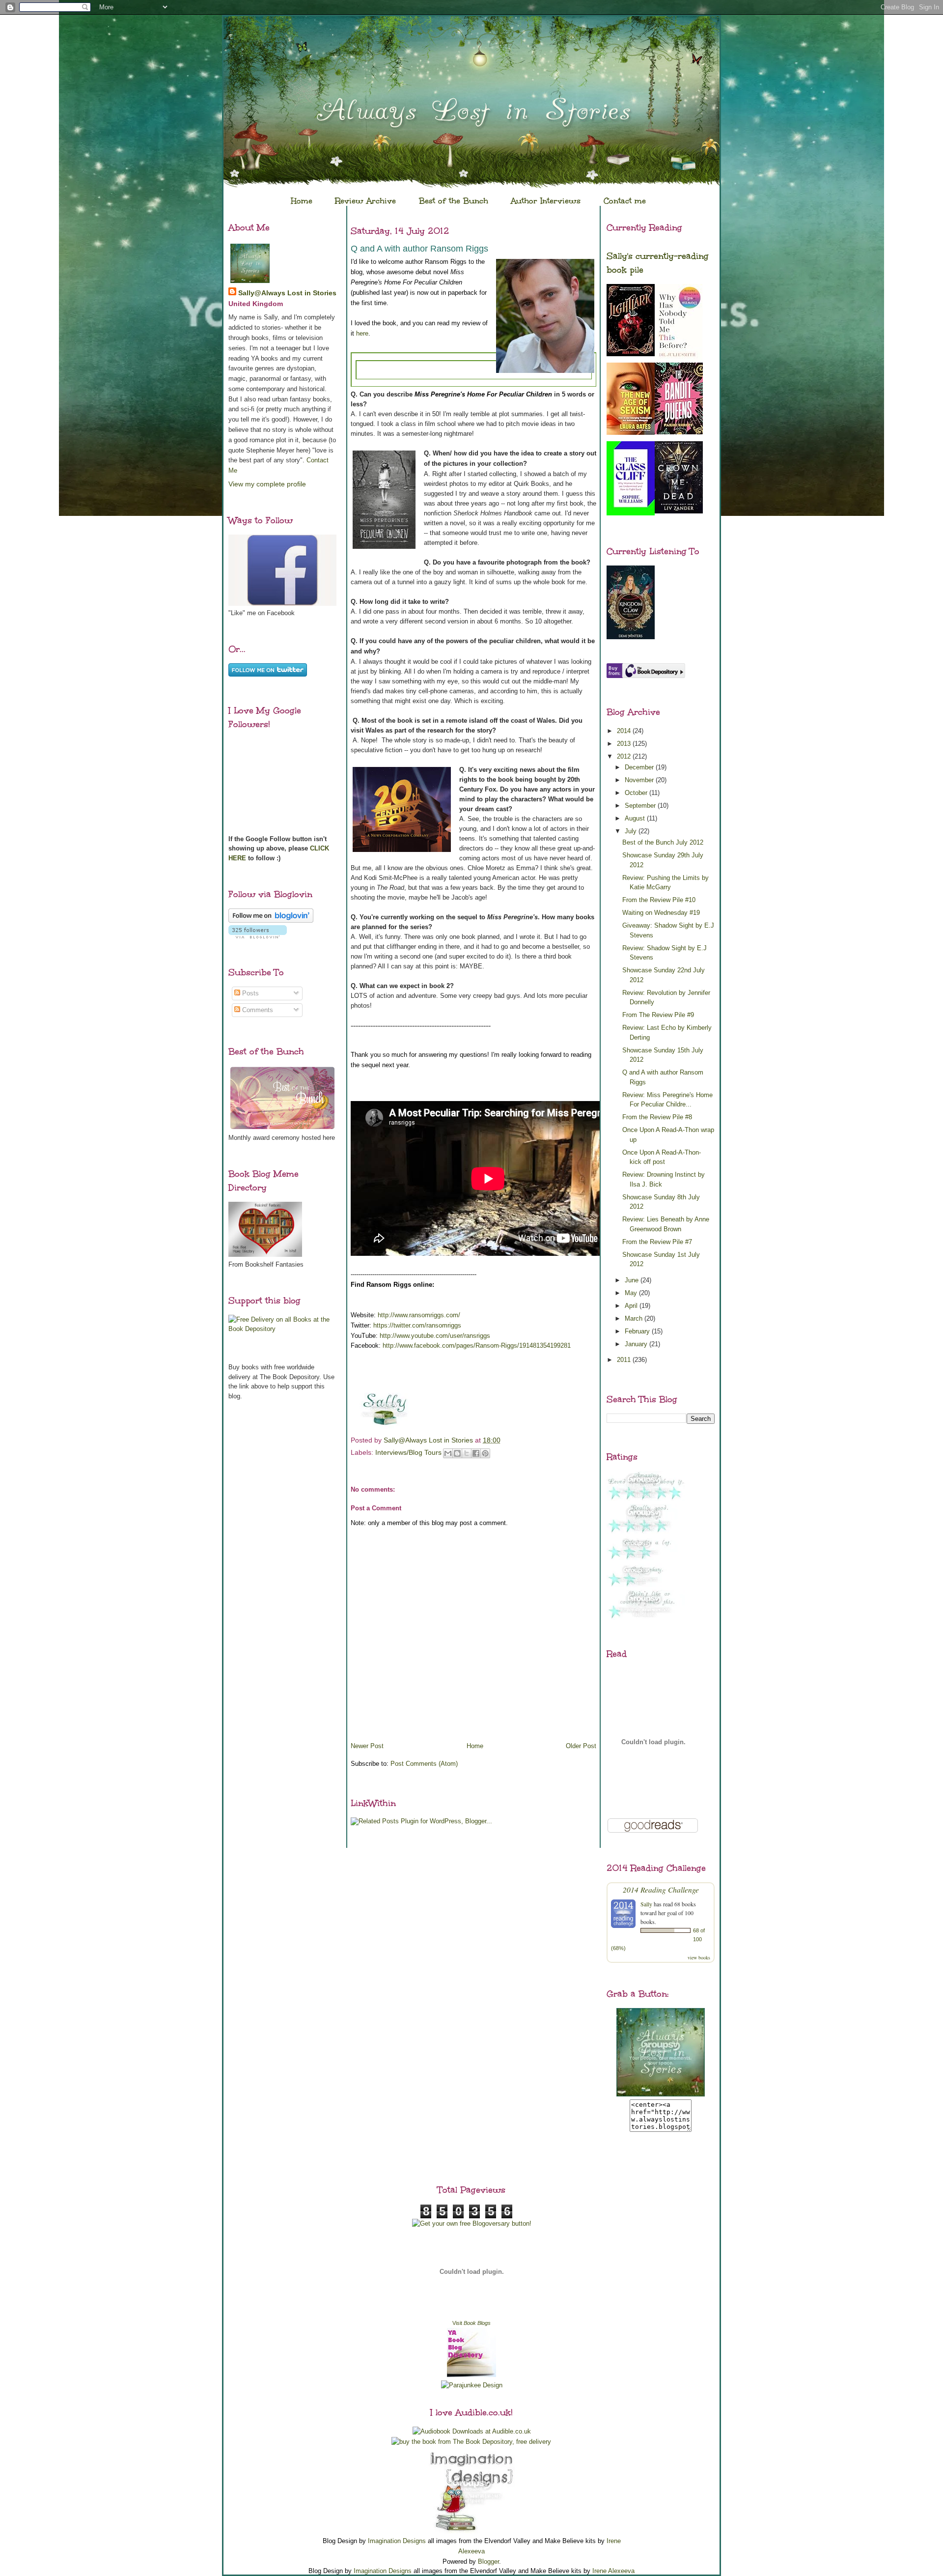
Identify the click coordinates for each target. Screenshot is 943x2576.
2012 (625, 756)
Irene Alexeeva (613, 2571)
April (632, 1306)
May (632, 1293)
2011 (625, 1360)
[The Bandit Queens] (679, 432)
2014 (625, 731)
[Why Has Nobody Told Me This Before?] (679, 359)
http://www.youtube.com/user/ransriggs (435, 1336)
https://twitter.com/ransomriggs (417, 1325)
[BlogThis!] (457, 1453)
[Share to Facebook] (476, 1453)
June (633, 1280)
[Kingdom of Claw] (631, 637)
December (640, 767)
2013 (625, 744)
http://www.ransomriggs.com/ (419, 1315)
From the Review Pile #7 (657, 1242)
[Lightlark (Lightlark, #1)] (631, 354)
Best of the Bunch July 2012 (663, 842)
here (362, 333)
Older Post (581, 1746)
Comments (257, 1010)
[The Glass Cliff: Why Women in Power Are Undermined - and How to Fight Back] (631, 513)
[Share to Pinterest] (485, 1453)
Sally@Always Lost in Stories (287, 293)
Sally (646, 1904)
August (636, 818)
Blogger (488, 2562)
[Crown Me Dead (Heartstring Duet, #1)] (679, 511)
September (641, 806)
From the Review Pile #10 (659, 900)
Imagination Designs (397, 2541)
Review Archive (365, 201)
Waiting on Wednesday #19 (661, 913)
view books (699, 1957)
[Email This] (448, 1453)
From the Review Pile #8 (657, 1117)
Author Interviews (546, 201)
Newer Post (367, 1746)
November (640, 780)
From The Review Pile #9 (658, 1015)
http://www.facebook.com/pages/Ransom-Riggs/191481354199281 (477, 1345)
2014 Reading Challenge (661, 1889)
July (632, 831)
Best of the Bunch (454, 201)
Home (302, 201)
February (638, 1331)
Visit (471, 2323)
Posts (250, 993)
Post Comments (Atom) (424, 1764)
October (637, 793)
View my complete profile (267, 484)
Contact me (625, 201)
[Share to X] (467, 1453)
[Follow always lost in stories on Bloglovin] (271, 920)
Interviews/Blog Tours (408, 1452)
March (635, 1318)
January (637, 1344)
